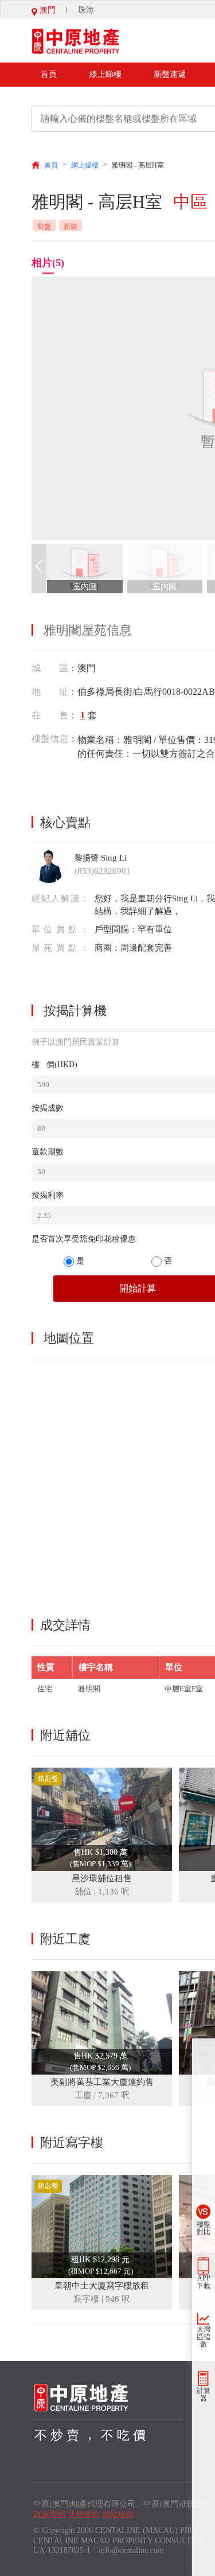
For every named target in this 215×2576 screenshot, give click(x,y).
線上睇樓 (105, 74)
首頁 (49, 74)
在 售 (50, 715)
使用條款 (84, 2514)
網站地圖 (118, 2514)
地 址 (50, 692)
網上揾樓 (85, 165)
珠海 (86, 10)
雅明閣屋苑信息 (88, 630)
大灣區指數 (204, 2337)
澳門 (46, 10)
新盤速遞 (170, 74)
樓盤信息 (50, 739)
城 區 (50, 668)
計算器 (204, 2394)
